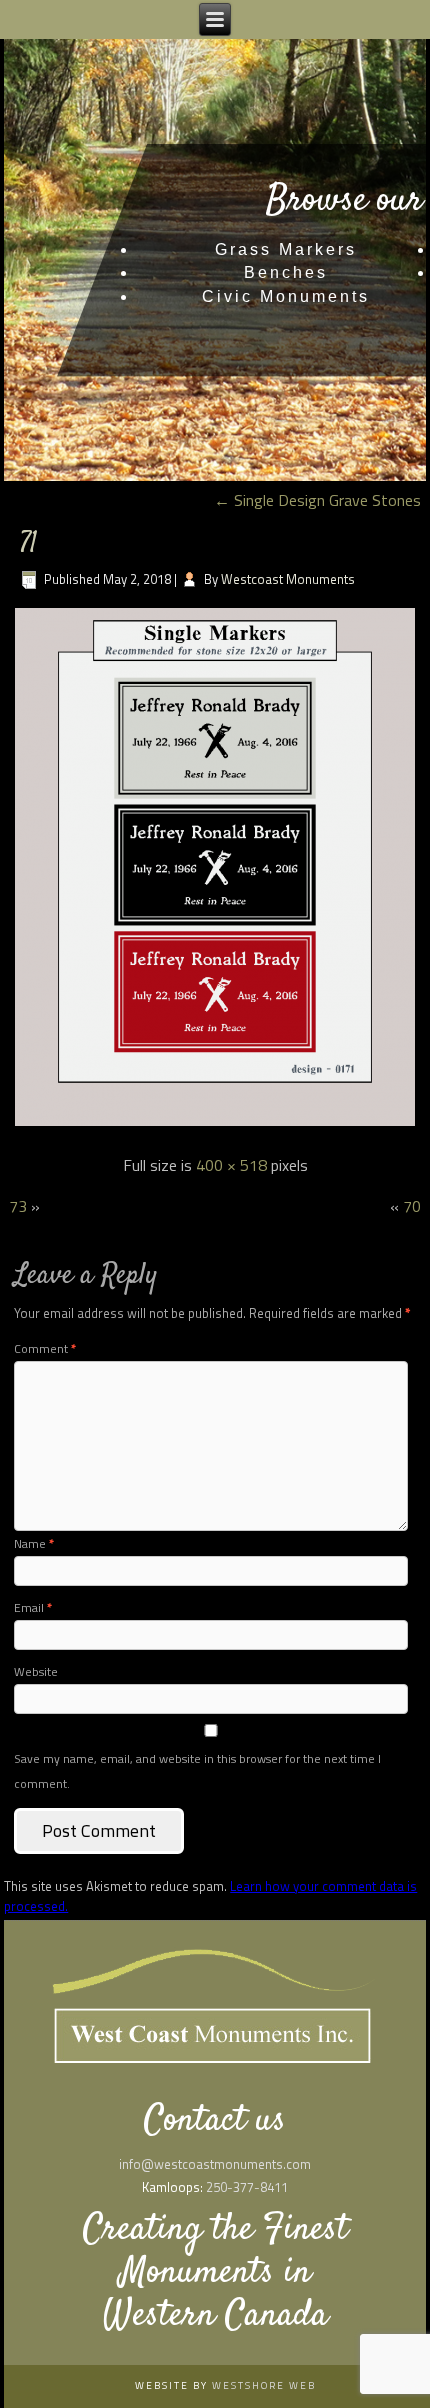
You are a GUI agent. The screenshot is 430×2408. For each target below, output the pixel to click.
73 (18, 1206)
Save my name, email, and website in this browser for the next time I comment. (197, 1771)
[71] (215, 1124)
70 (412, 1206)
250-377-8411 (247, 2187)
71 (28, 545)
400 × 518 (231, 1165)
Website (36, 1671)
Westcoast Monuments (288, 579)
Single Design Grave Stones (317, 500)
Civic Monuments (286, 296)
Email (33, 1607)
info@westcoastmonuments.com (215, 2164)
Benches (286, 272)
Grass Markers (286, 249)
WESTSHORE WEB (264, 2385)
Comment (45, 1348)
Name (34, 1543)
